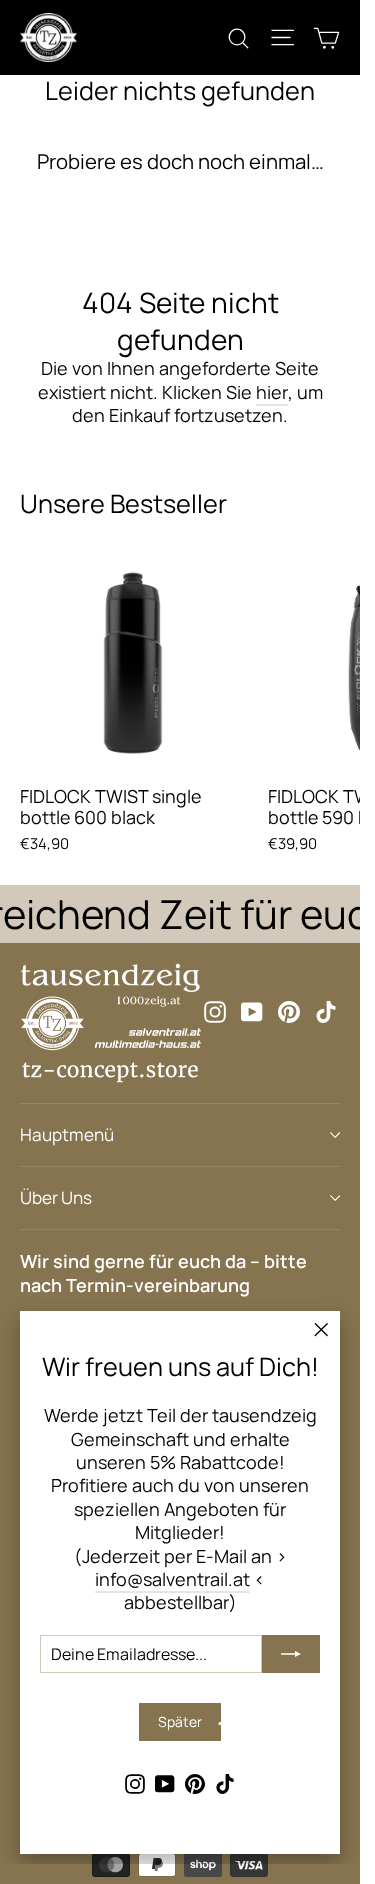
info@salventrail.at (172, 1579)
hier (272, 392)
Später (180, 1721)
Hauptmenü (67, 1134)
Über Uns (56, 1197)
